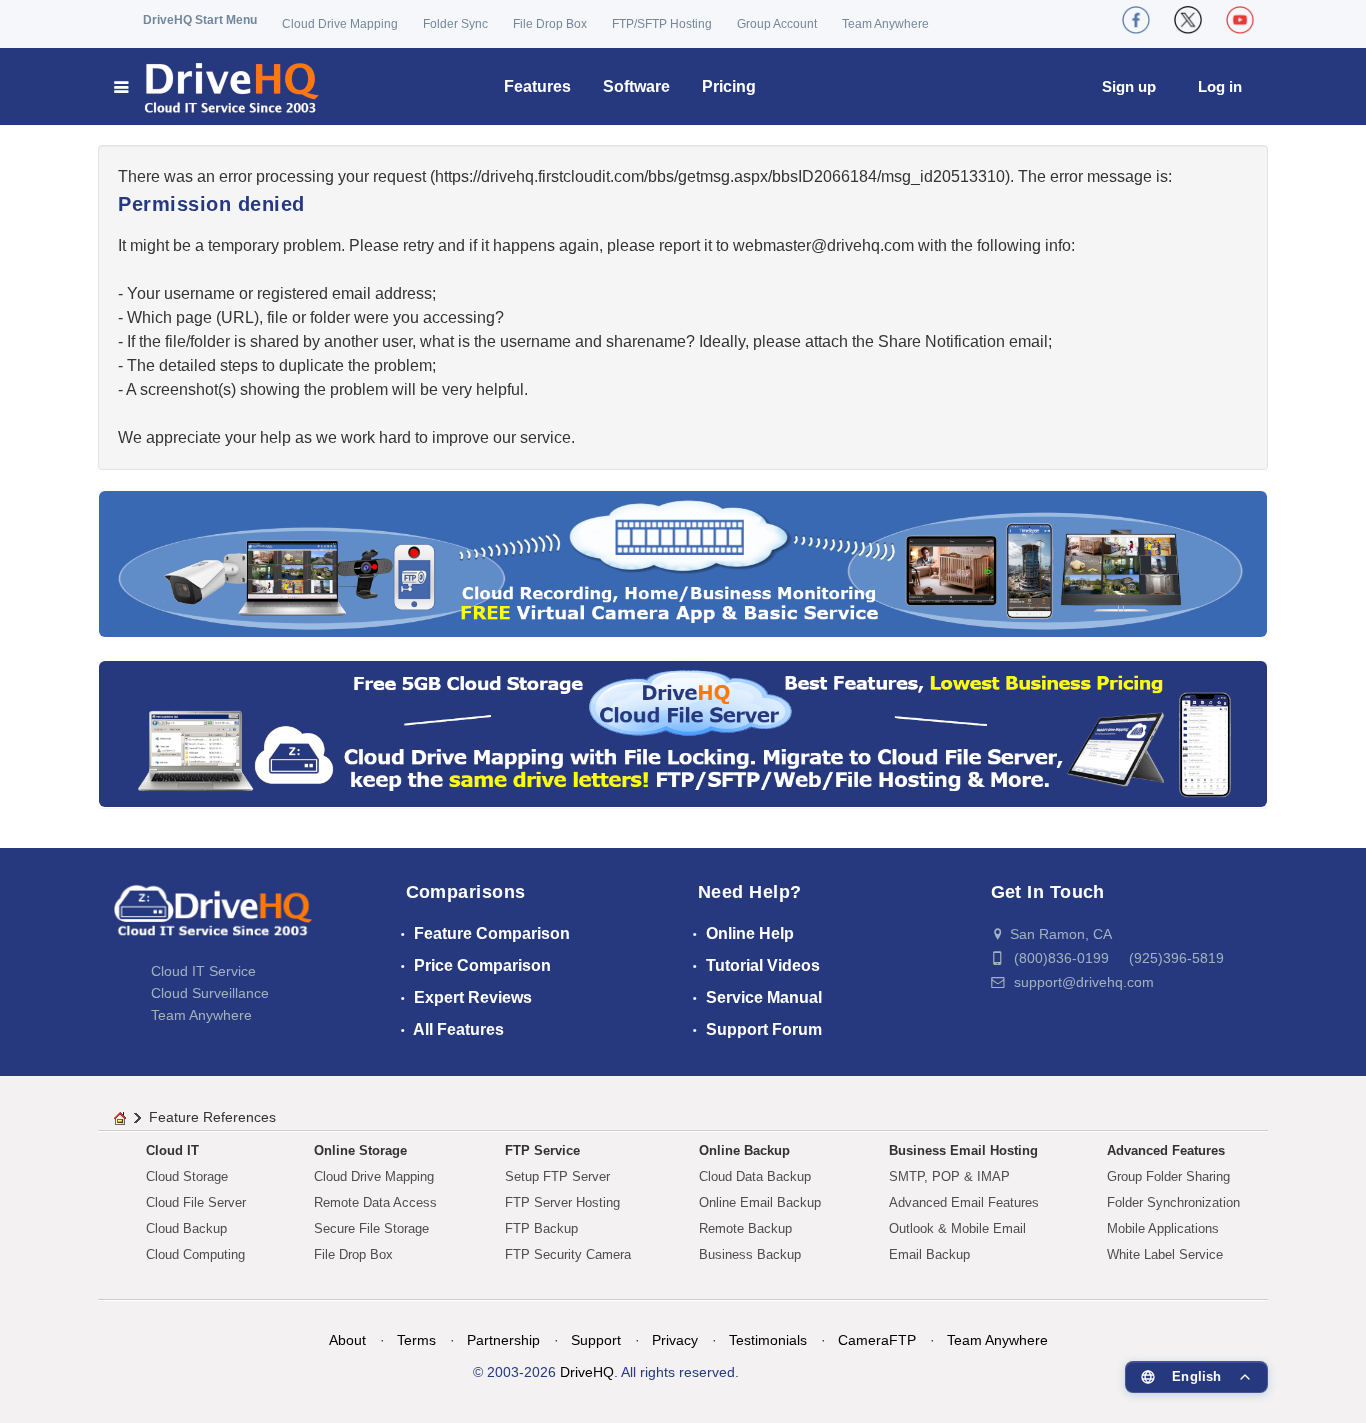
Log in (1220, 86)
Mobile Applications (1163, 1228)
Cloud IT (172, 1150)
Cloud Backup (186, 1228)
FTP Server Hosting (562, 1202)
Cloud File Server (196, 1202)
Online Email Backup (760, 1202)
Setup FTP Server (557, 1176)
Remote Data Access (375, 1202)
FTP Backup (541, 1228)
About (347, 1340)
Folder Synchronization (1173, 1202)
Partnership (503, 1340)
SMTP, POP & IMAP (949, 1176)
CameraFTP (877, 1340)
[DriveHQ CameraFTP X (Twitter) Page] (1188, 20)
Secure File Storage (371, 1228)
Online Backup (744, 1150)
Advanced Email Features (964, 1202)
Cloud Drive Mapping (340, 24)
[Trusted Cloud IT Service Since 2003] (683, 732)
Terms (416, 1340)
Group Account (777, 24)
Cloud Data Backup (755, 1176)
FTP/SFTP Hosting (662, 24)
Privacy (675, 1340)
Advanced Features (1166, 1150)
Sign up (1129, 86)
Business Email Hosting (963, 1150)
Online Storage (360, 1150)
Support (596, 1340)
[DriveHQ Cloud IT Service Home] (217, 86)
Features (537, 86)
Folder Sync (455, 24)
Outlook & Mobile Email (957, 1228)
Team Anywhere (885, 24)
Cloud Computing (195, 1254)
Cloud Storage (187, 1176)
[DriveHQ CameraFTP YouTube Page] (1240, 20)
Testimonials (768, 1340)
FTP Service (542, 1150)
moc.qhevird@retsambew (823, 245)
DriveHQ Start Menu (200, 20)
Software (636, 86)
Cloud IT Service (203, 971)
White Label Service (1165, 1254)
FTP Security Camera (568, 1254)
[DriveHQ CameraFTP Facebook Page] (1136, 20)
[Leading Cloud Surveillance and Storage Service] (683, 562)
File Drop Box (550, 24)
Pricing (729, 86)
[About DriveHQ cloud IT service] (213, 920)
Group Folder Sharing (1168, 1176)
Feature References (212, 1117)
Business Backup (750, 1254)
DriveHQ (587, 1372)
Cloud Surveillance (210, 993)
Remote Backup (745, 1228)
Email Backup (929, 1254)
